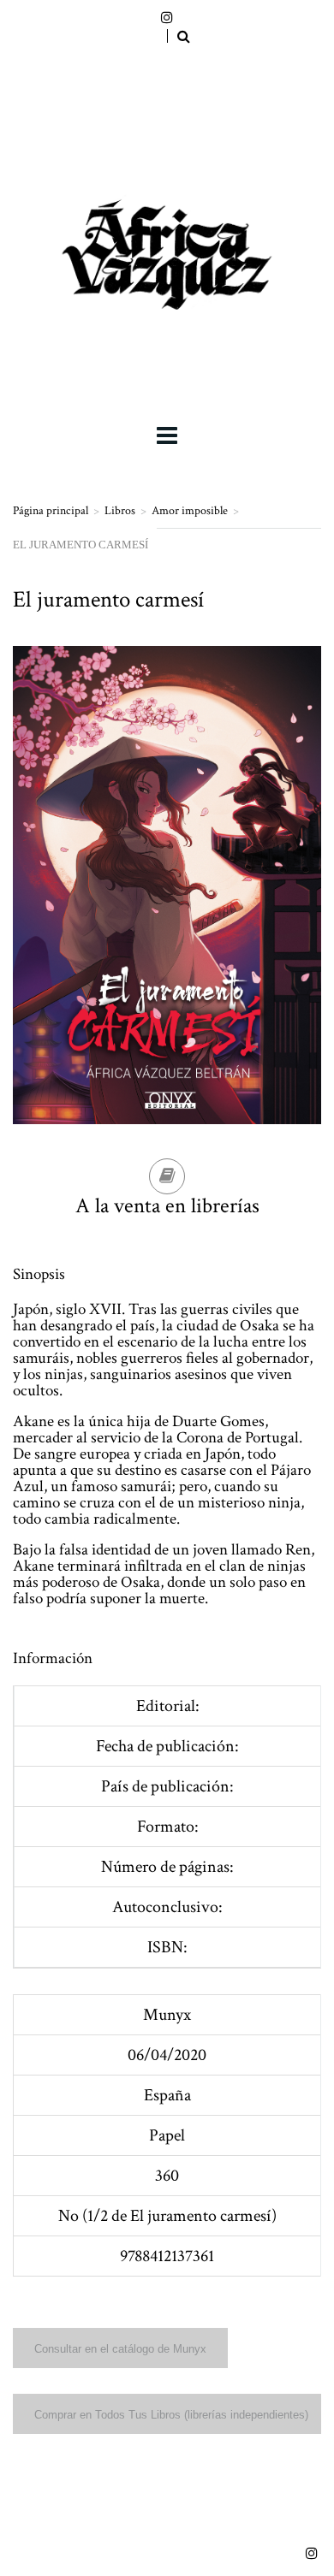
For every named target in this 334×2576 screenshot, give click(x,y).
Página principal (51, 511)
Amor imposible (190, 511)
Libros (120, 511)
